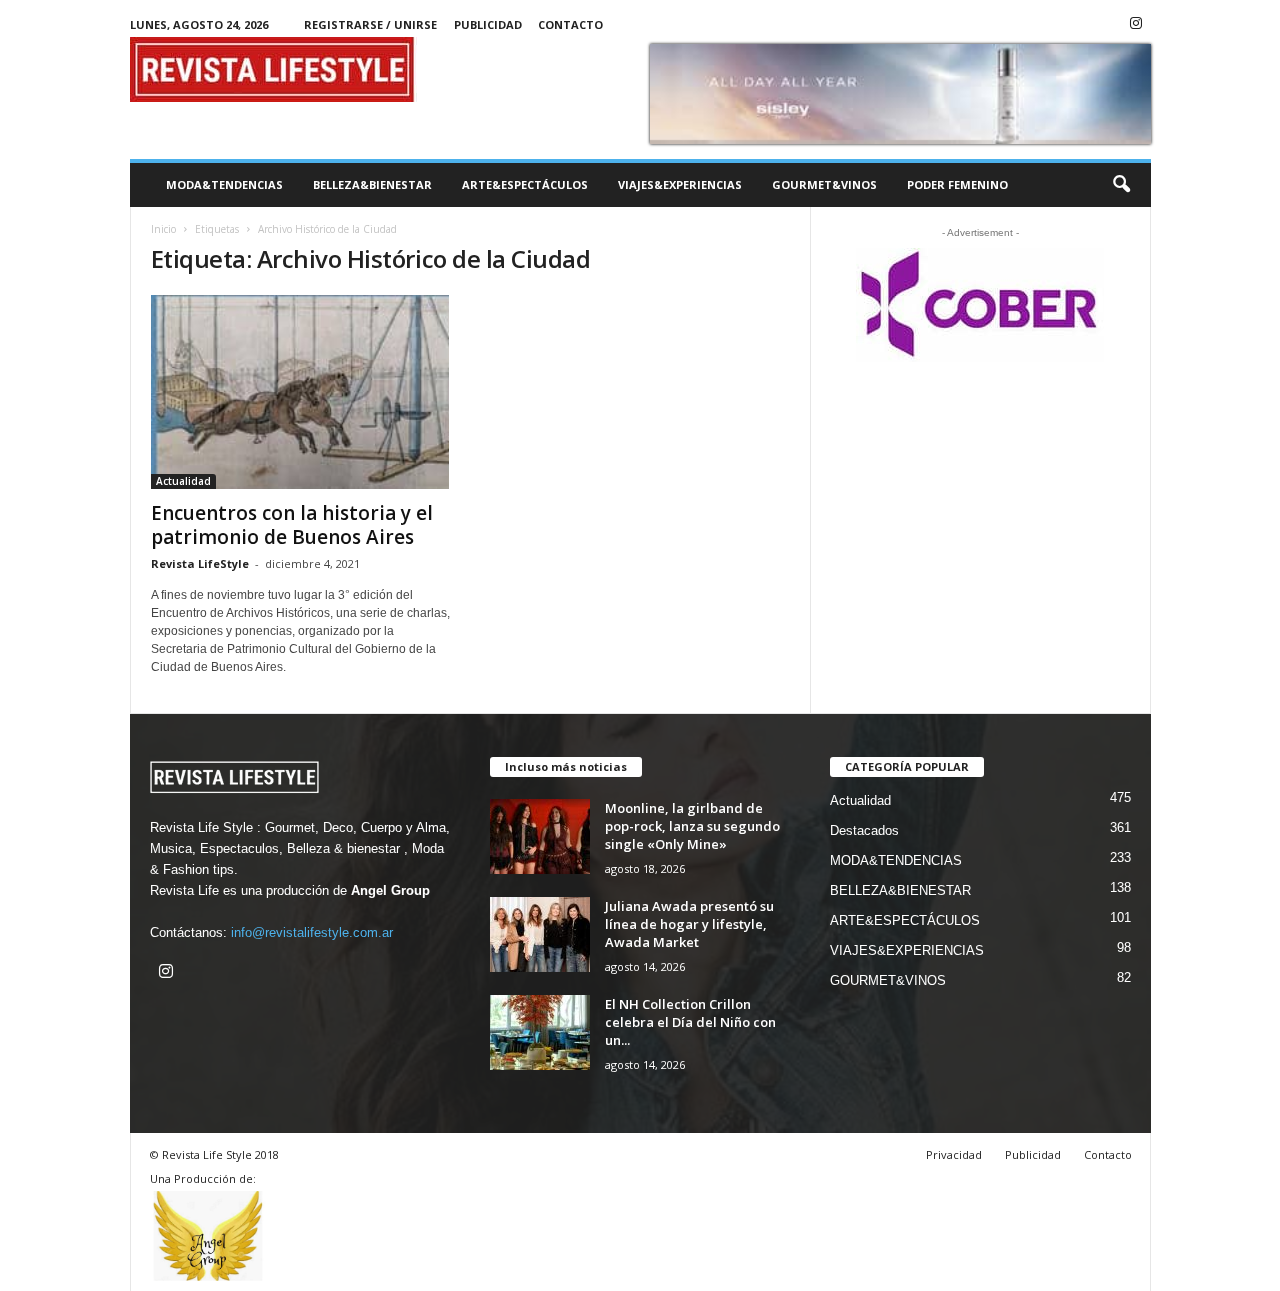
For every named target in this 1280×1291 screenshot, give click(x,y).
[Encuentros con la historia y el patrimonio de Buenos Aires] (301, 392)
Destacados (864, 830)
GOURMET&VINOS (824, 184)
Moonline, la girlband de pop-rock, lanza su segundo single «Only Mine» (692, 826)
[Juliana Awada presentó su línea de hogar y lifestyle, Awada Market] (540, 934)
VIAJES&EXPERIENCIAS (680, 184)
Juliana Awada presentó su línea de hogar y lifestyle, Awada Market (689, 924)
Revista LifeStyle (200, 563)
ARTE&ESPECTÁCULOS (525, 184)
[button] (1121, 185)
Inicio (163, 229)
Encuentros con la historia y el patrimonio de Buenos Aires (292, 525)
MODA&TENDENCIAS (224, 184)
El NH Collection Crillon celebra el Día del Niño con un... (690, 1022)
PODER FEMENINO (957, 184)
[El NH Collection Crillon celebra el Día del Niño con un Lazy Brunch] (540, 1032)
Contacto (570, 24)
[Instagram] (1136, 24)
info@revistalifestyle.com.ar (312, 932)
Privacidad (954, 1154)
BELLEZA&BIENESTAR (372, 184)
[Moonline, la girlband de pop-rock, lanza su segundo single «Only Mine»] (540, 836)
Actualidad (183, 481)
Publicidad (488, 24)
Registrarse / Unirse (370, 24)
